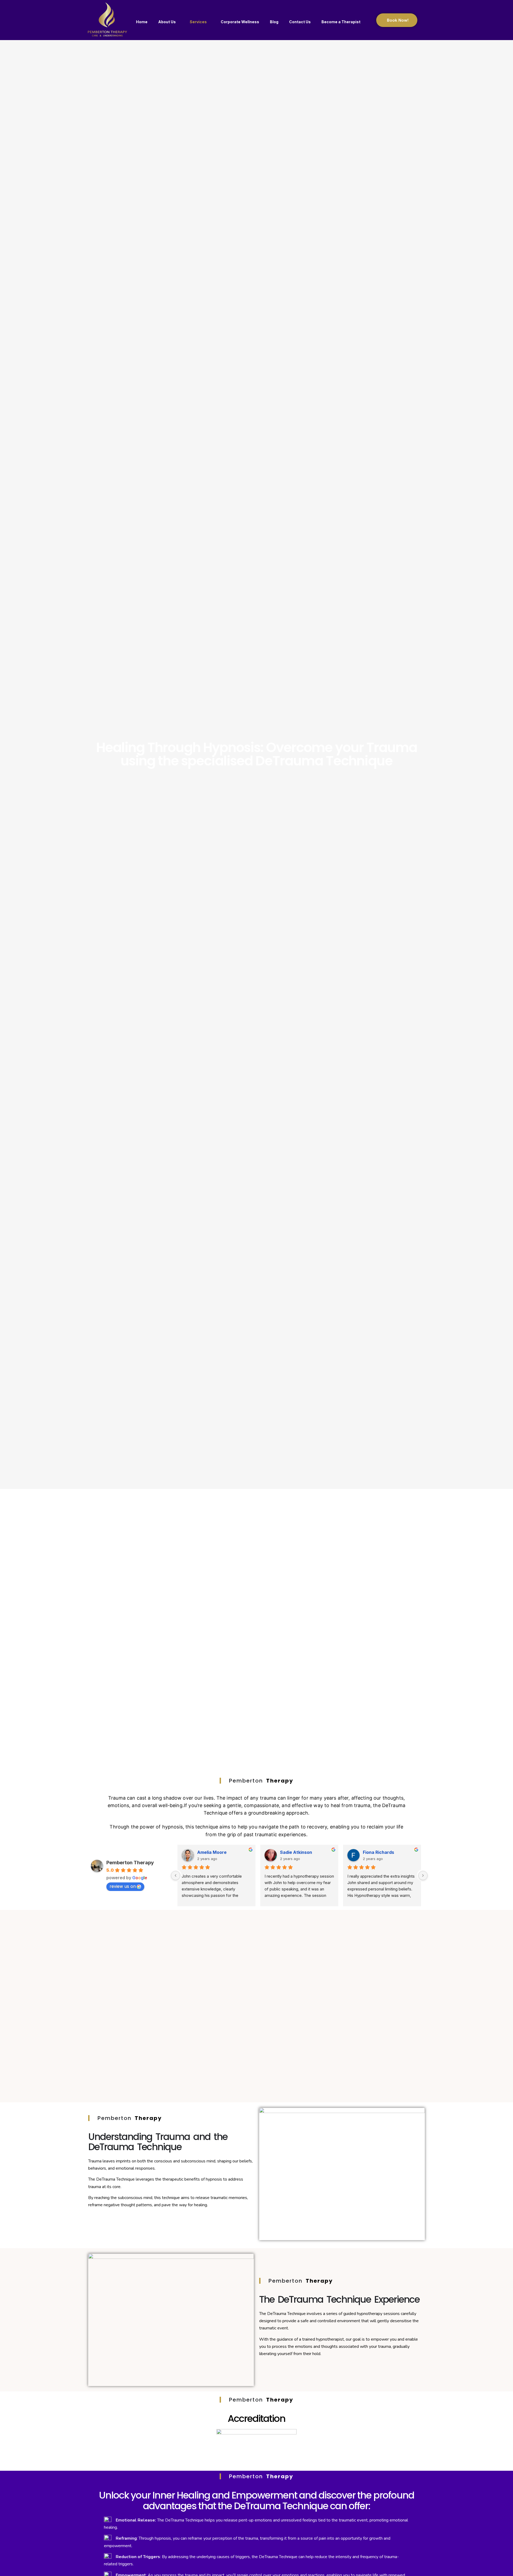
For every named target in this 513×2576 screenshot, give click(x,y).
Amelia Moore (212, 1852)
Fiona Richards (378, 1852)
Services (198, 22)
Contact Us (300, 22)
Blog (274, 22)
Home (142, 22)
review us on (123, 1886)
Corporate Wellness (240, 22)
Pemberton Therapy (130, 1863)
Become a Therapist (341, 22)
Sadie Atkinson (296, 1852)
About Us (167, 22)
